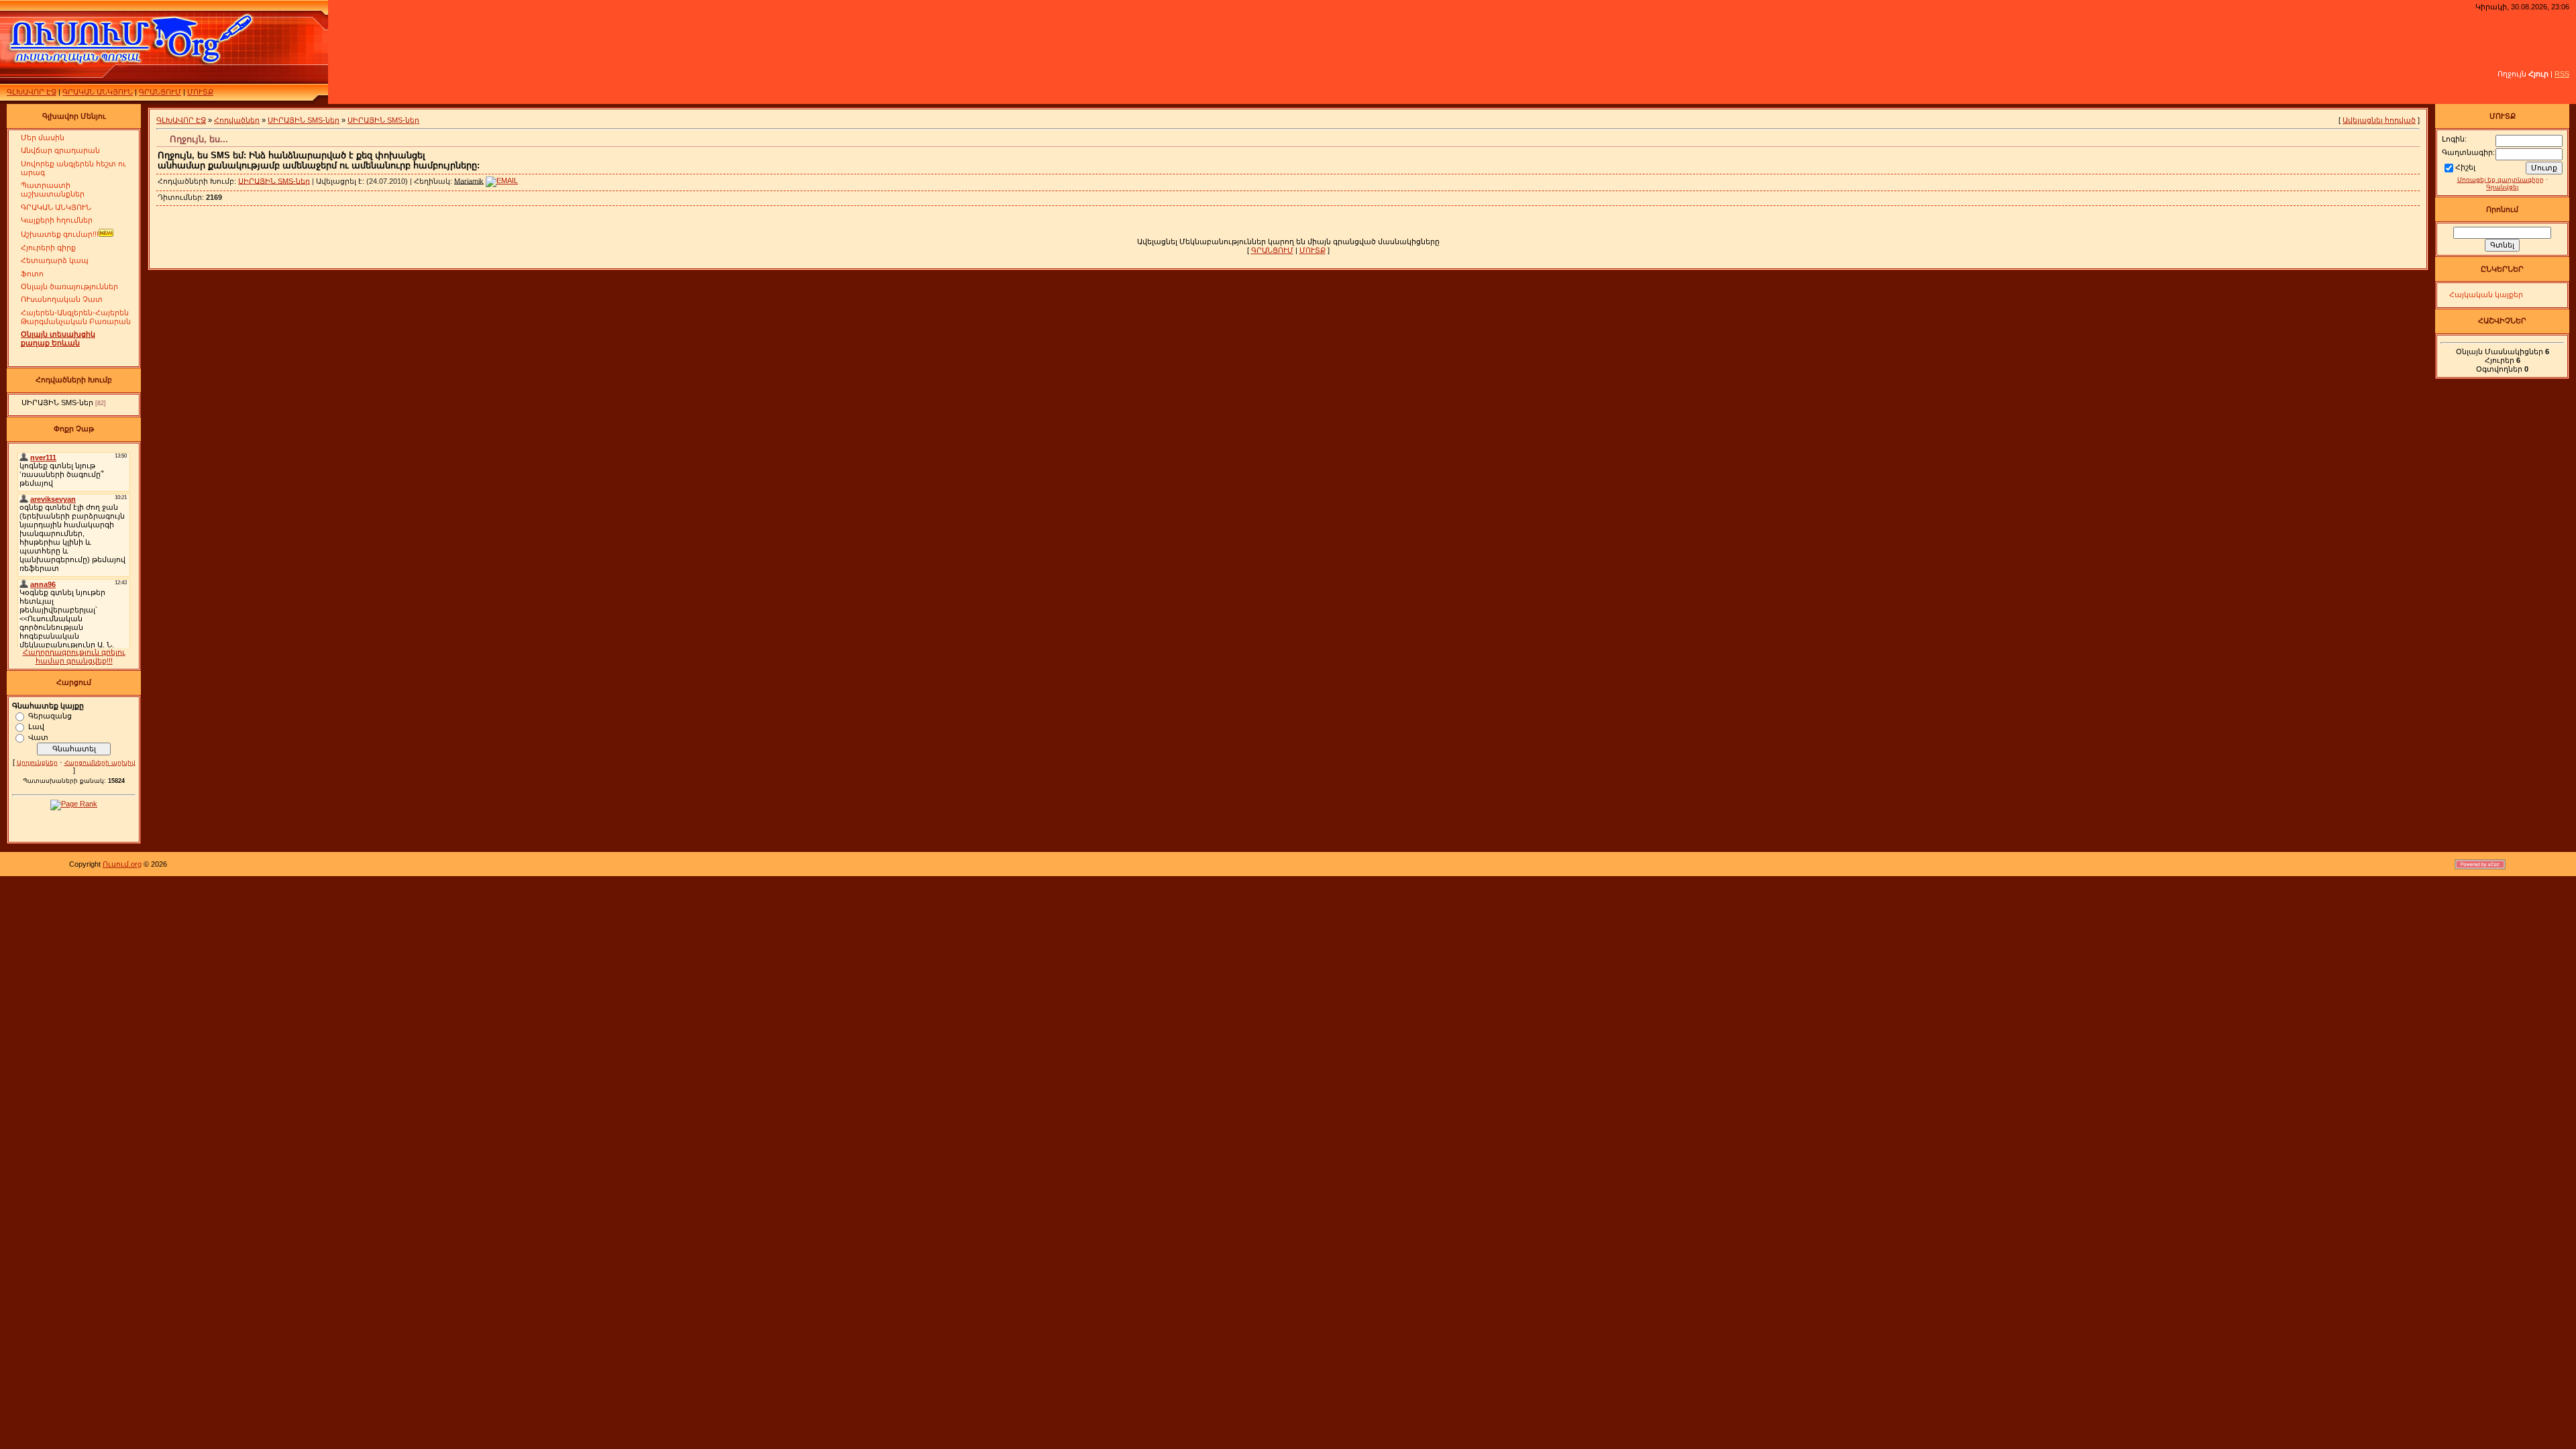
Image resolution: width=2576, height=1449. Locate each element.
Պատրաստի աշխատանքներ (53, 190)
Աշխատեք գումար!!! (60, 234)
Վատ (38, 737)
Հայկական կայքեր (2486, 294)
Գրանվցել (2502, 187)
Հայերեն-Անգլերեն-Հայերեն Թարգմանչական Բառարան (76, 317)
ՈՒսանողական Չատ (62, 299)
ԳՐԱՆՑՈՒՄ (160, 92)
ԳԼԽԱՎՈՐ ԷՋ (32, 92)
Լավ (36, 726)
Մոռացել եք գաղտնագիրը (2501, 180)
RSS (2562, 74)
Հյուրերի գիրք (48, 248)
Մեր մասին (43, 138)
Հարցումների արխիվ (100, 763)
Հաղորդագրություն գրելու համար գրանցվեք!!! (74, 656)
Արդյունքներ (37, 763)
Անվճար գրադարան (60, 150)
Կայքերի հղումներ (57, 220)
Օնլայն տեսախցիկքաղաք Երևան (58, 338)
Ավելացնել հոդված (2379, 120)
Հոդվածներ (237, 120)
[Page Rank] (74, 804)
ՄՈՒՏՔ (200, 92)
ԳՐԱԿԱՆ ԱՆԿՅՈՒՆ (98, 92)
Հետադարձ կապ (55, 260)
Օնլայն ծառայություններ (69, 286)
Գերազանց (50, 715)
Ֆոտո (32, 274)
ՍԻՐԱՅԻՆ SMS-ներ (57, 402)
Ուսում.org (122, 864)
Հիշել (2465, 167)
